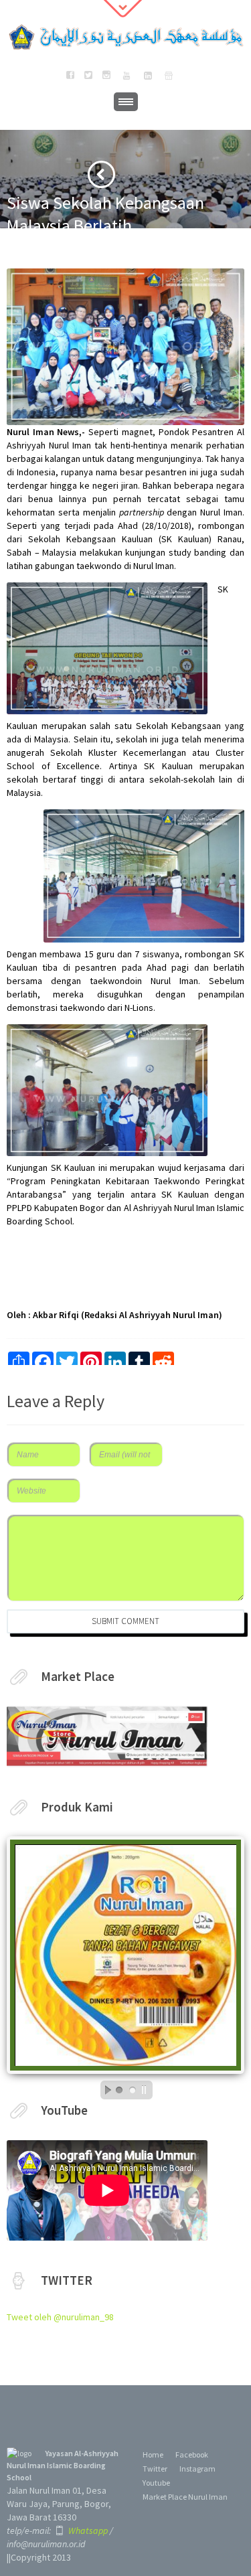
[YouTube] (126, 76)
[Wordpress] (169, 76)
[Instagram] (106, 76)
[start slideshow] (104, 2090)
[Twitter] (88, 76)
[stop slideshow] (147, 2090)
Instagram (197, 2469)
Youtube (156, 2483)
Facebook (192, 2454)
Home (153, 2454)
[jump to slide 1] (119, 2090)
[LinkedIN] (148, 76)
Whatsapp (87, 2530)
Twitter (155, 2469)
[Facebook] (70, 76)
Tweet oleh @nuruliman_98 (60, 2317)
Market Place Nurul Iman (185, 2497)
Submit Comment (125, 1621)
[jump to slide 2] (133, 2090)
